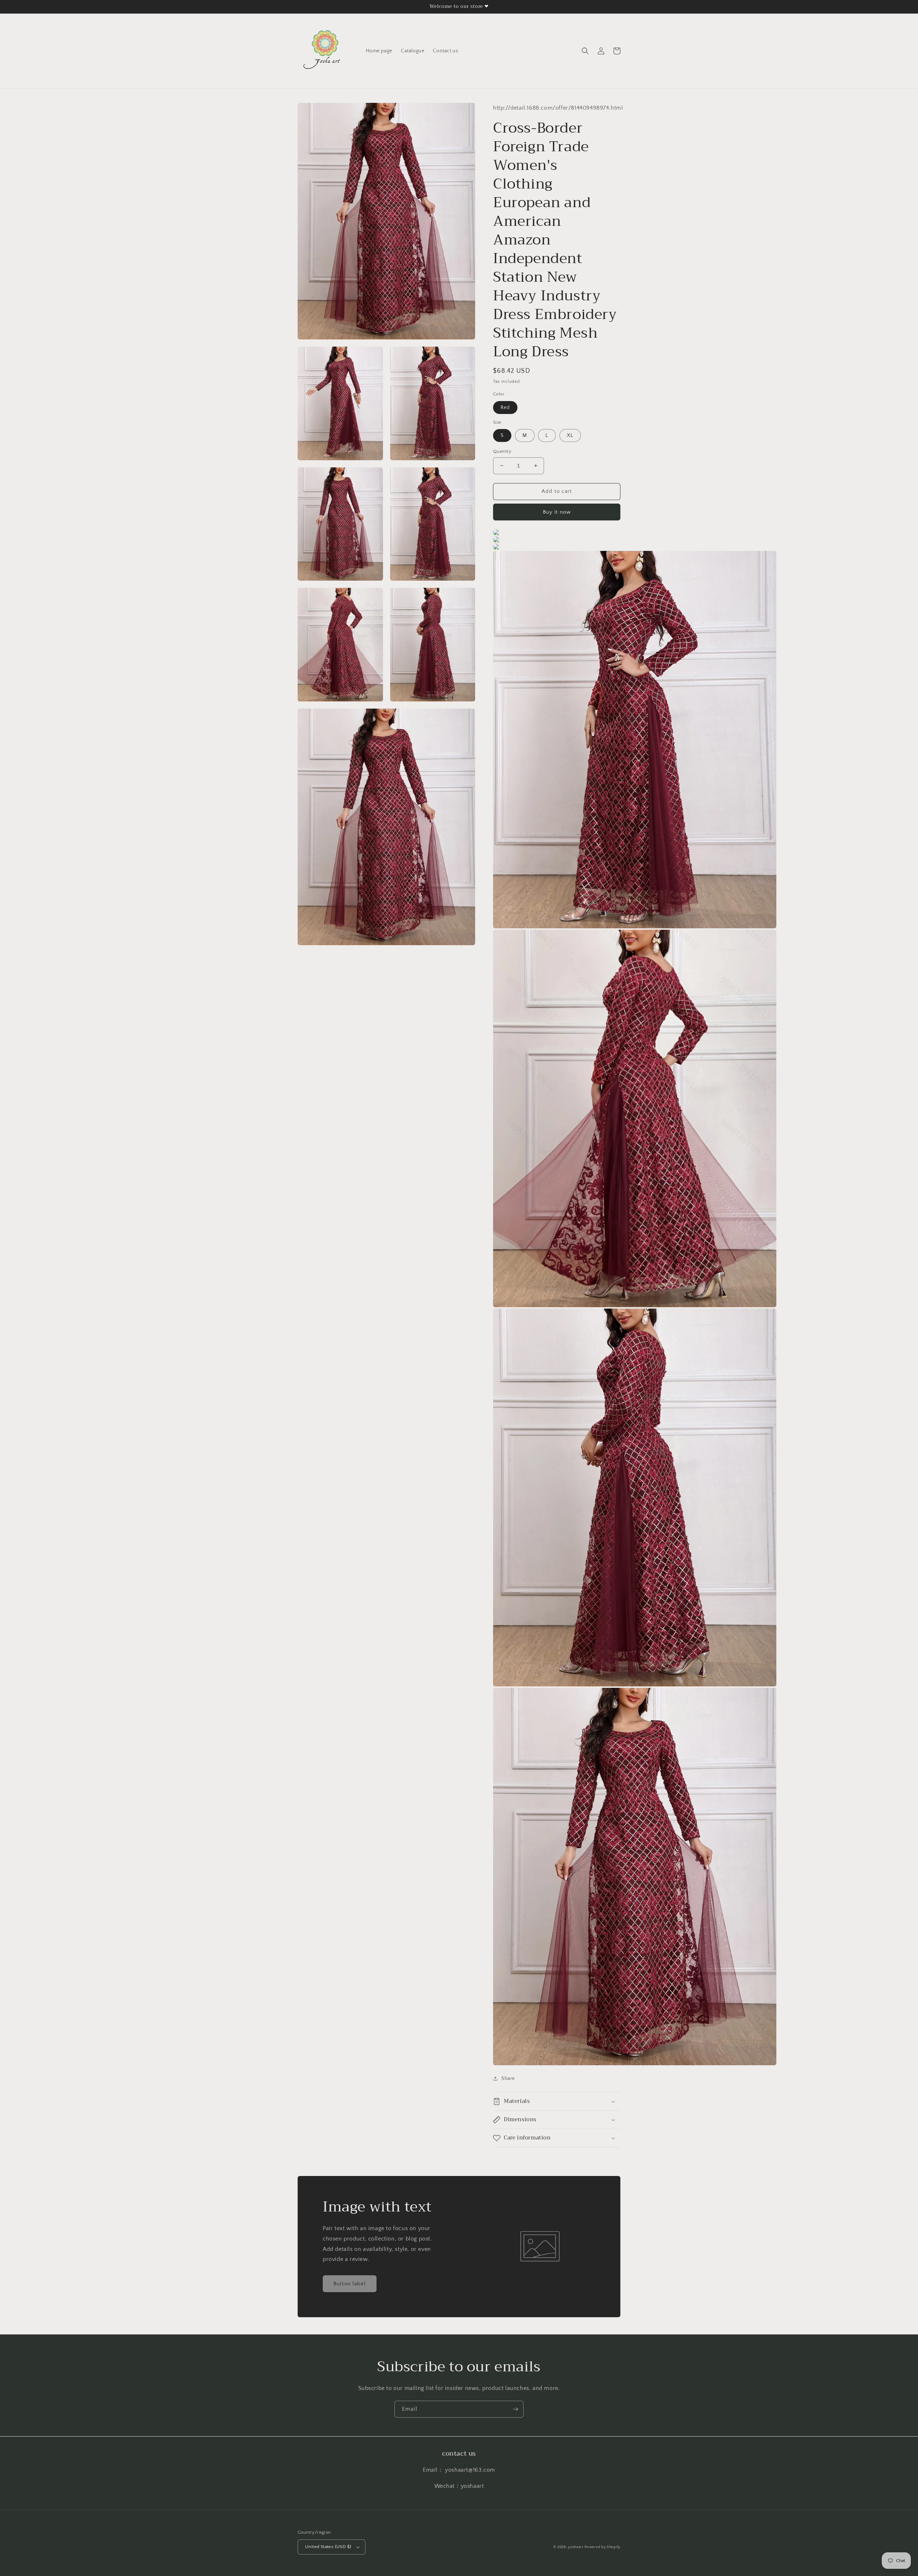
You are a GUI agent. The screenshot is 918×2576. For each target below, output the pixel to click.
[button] (585, 51)
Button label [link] (350, 2284)
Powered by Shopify (602, 2547)
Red (505, 408)
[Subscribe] (515, 2409)
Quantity (502, 451)
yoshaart (576, 2547)
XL (570, 435)
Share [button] (508, 2079)
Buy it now (557, 512)
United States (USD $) (328, 2547)
